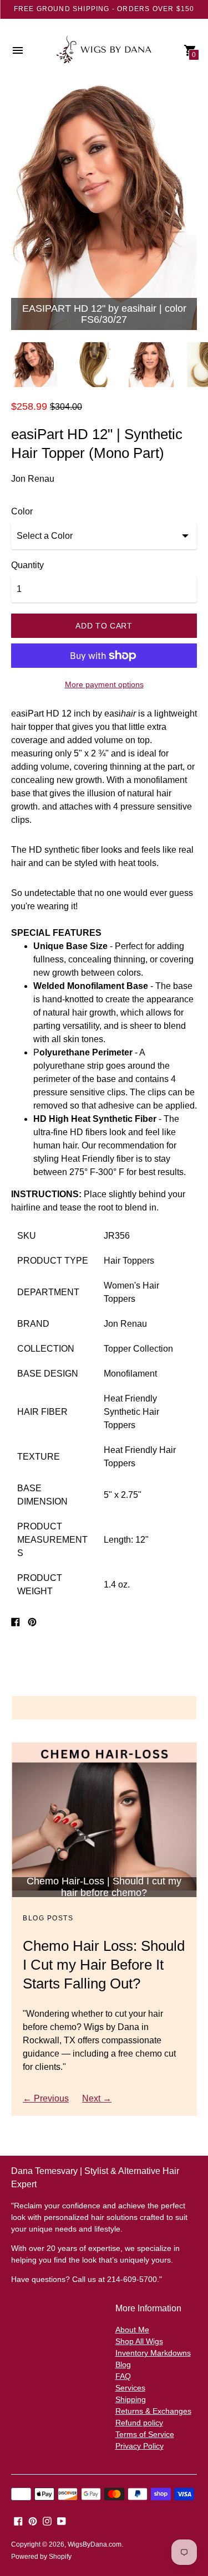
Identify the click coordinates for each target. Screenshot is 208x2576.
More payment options (104, 684)
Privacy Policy (139, 2446)
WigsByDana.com (95, 2544)
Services (130, 2388)
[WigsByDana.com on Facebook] (18, 2520)
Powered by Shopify (41, 2557)
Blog (123, 2364)
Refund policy (139, 2423)
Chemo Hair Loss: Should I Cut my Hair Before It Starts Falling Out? (104, 1965)
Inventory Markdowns (153, 2353)
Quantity (27, 565)
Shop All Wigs (139, 2341)
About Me (132, 2330)
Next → (97, 2098)
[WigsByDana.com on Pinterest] (33, 2520)
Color (22, 511)
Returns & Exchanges (153, 2411)
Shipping (131, 2399)
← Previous (46, 2098)
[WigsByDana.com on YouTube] (62, 2520)
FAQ (123, 2376)
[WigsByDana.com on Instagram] (47, 2520)
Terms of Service (145, 2434)
